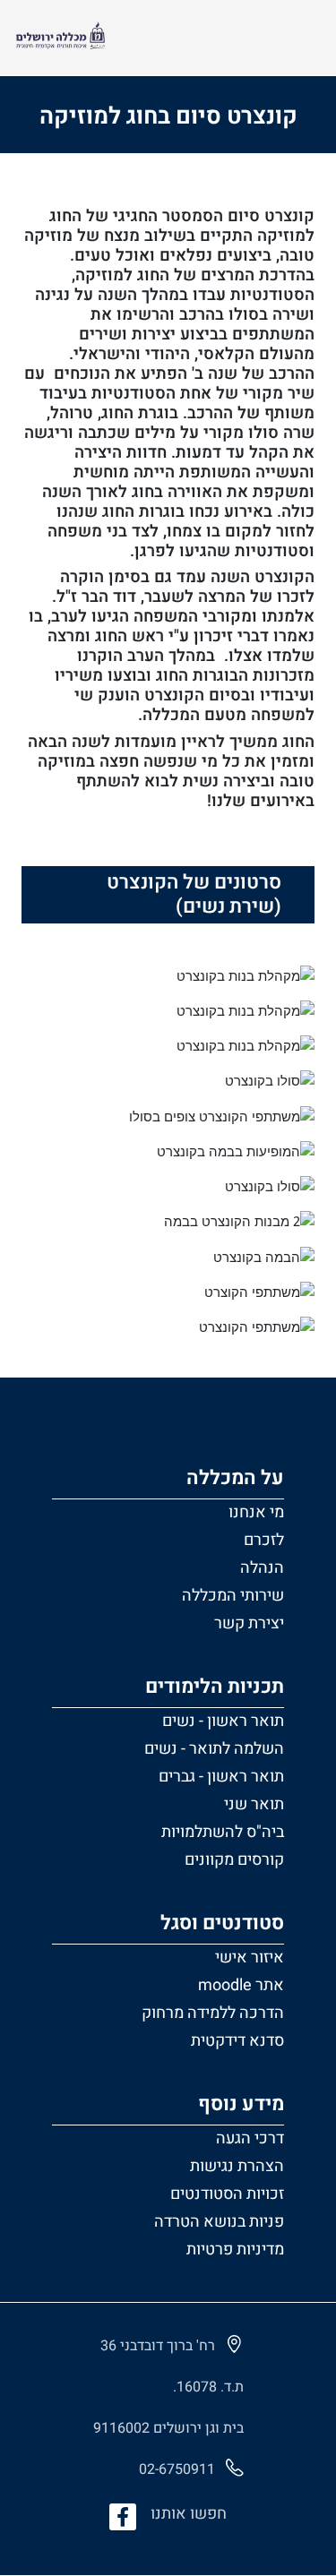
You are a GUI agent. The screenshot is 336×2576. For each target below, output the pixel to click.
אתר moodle (241, 1985)
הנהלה (262, 1568)
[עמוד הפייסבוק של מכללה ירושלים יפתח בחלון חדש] (123, 2517)
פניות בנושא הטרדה (219, 2222)
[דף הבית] (60, 38)
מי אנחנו (256, 1512)
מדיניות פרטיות (235, 2250)
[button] (168, 1548)
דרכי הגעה (250, 2138)
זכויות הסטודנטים (227, 2194)
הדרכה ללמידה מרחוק (213, 2013)
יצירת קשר (249, 1623)
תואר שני (254, 1804)
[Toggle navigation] (299, 38)
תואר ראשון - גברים (221, 1777)
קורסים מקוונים (234, 1860)
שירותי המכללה (233, 1596)
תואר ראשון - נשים (223, 1721)
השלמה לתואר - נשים (214, 1749)
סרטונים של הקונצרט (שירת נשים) (194, 894)
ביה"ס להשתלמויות (223, 1832)
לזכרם (264, 1540)
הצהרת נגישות (237, 2166)
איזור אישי (250, 1958)
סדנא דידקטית (237, 2041)
